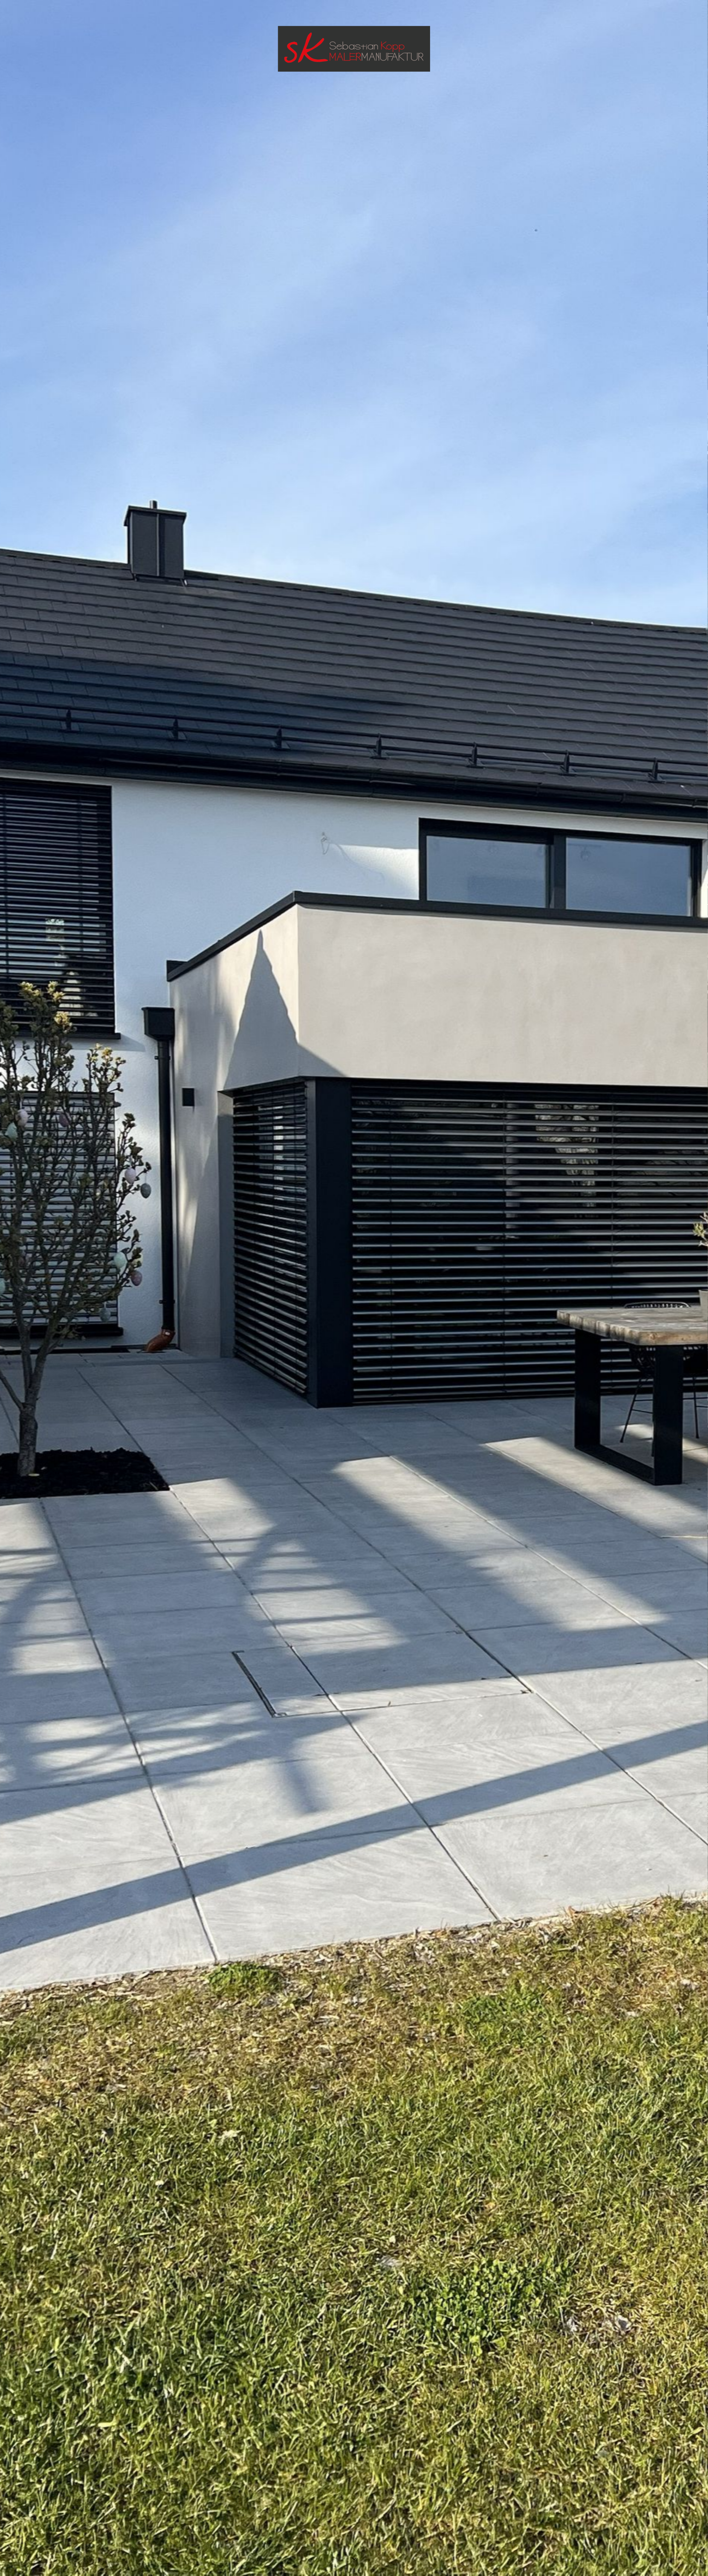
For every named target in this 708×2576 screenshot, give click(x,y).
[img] (354, 1288)
